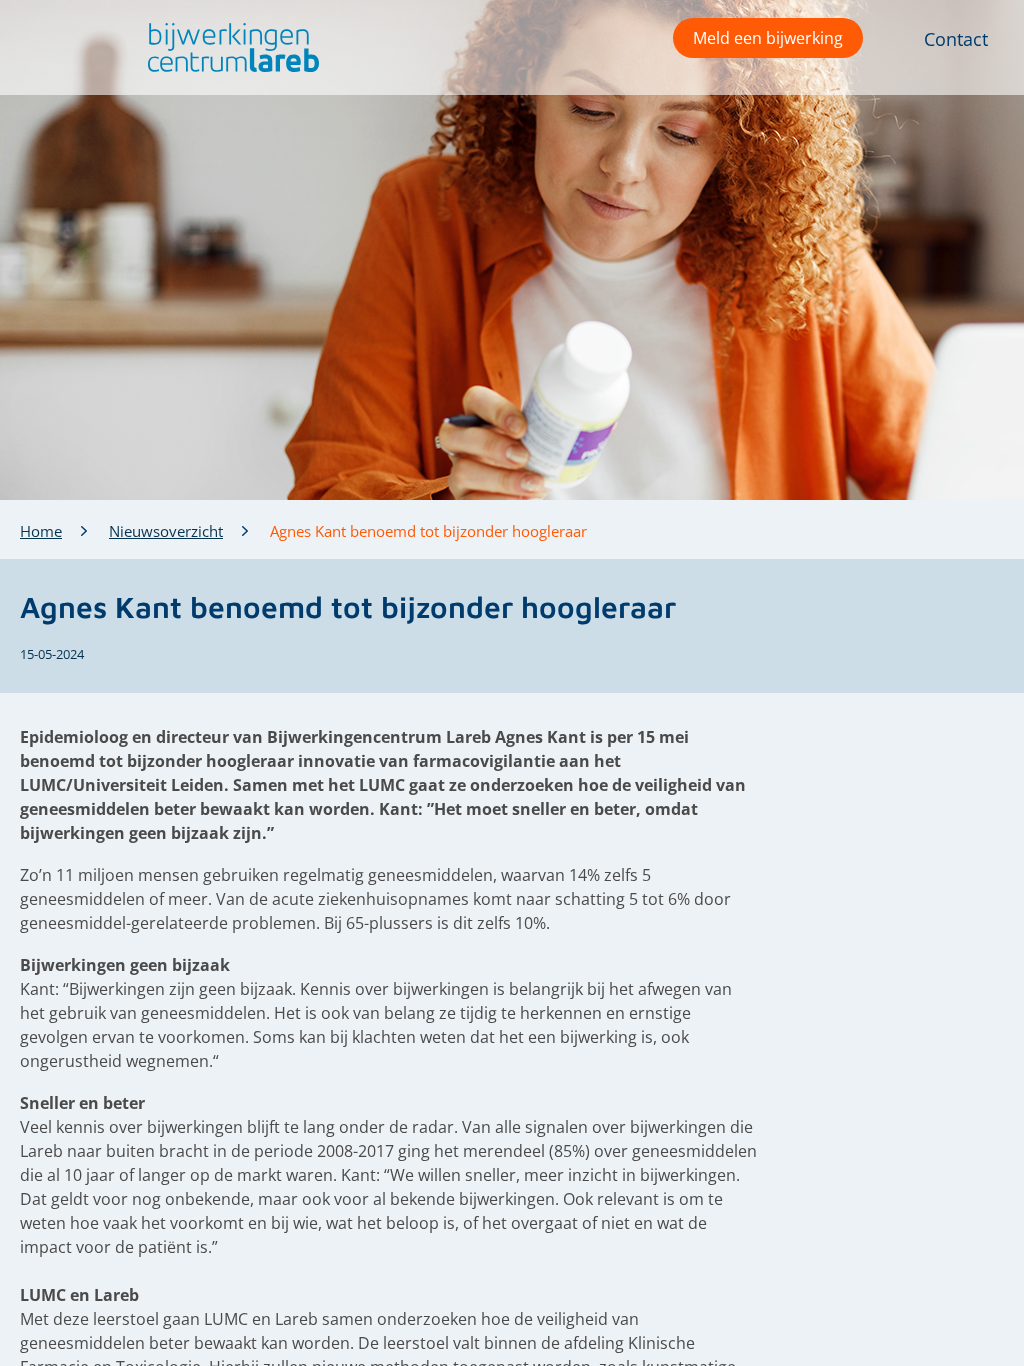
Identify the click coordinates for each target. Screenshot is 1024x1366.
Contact (956, 39)
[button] (228, 47)
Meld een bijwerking (768, 38)
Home (41, 531)
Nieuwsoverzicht (166, 531)
